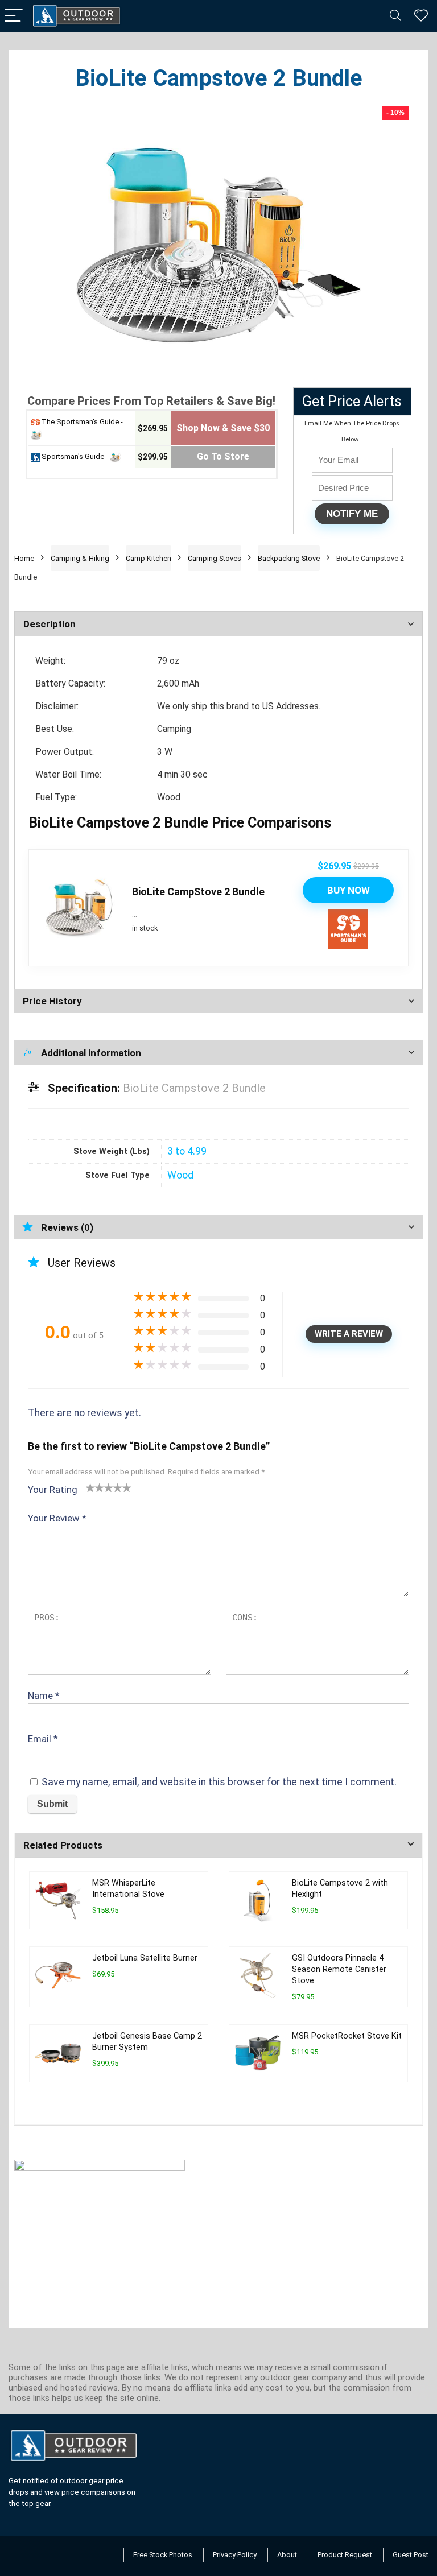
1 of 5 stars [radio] (90, 1487)
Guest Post (411, 2555)
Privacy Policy (235, 2555)
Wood (180, 1175)
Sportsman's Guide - (75, 456)
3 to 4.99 (187, 1151)
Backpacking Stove (289, 558)
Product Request (345, 2555)
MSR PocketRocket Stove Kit (347, 2036)
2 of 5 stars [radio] (95, 1487)
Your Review (57, 1518)
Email (43, 1739)
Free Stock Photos (163, 2555)
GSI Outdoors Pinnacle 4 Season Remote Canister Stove (339, 1969)
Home (24, 558)
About (287, 2555)
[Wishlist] (421, 16)
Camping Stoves (215, 558)
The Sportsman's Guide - (81, 422)
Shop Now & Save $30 (223, 428)
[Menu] (14, 16)
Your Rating (53, 1490)
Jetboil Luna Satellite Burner (145, 1958)
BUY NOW (349, 890)
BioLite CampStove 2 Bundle (198, 892)
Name (44, 1696)
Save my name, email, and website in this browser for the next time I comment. (219, 1782)
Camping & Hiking (80, 558)
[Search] (395, 16)
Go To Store (223, 456)
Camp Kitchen (149, 558)
